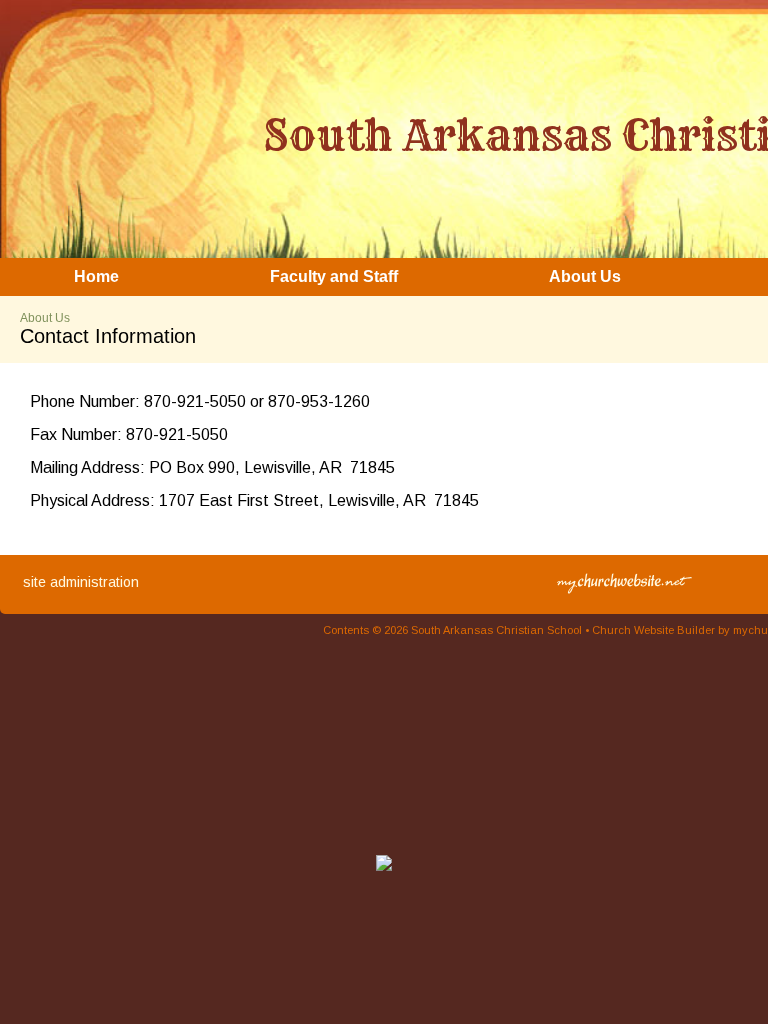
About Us (45, 318)
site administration (81, 582)
